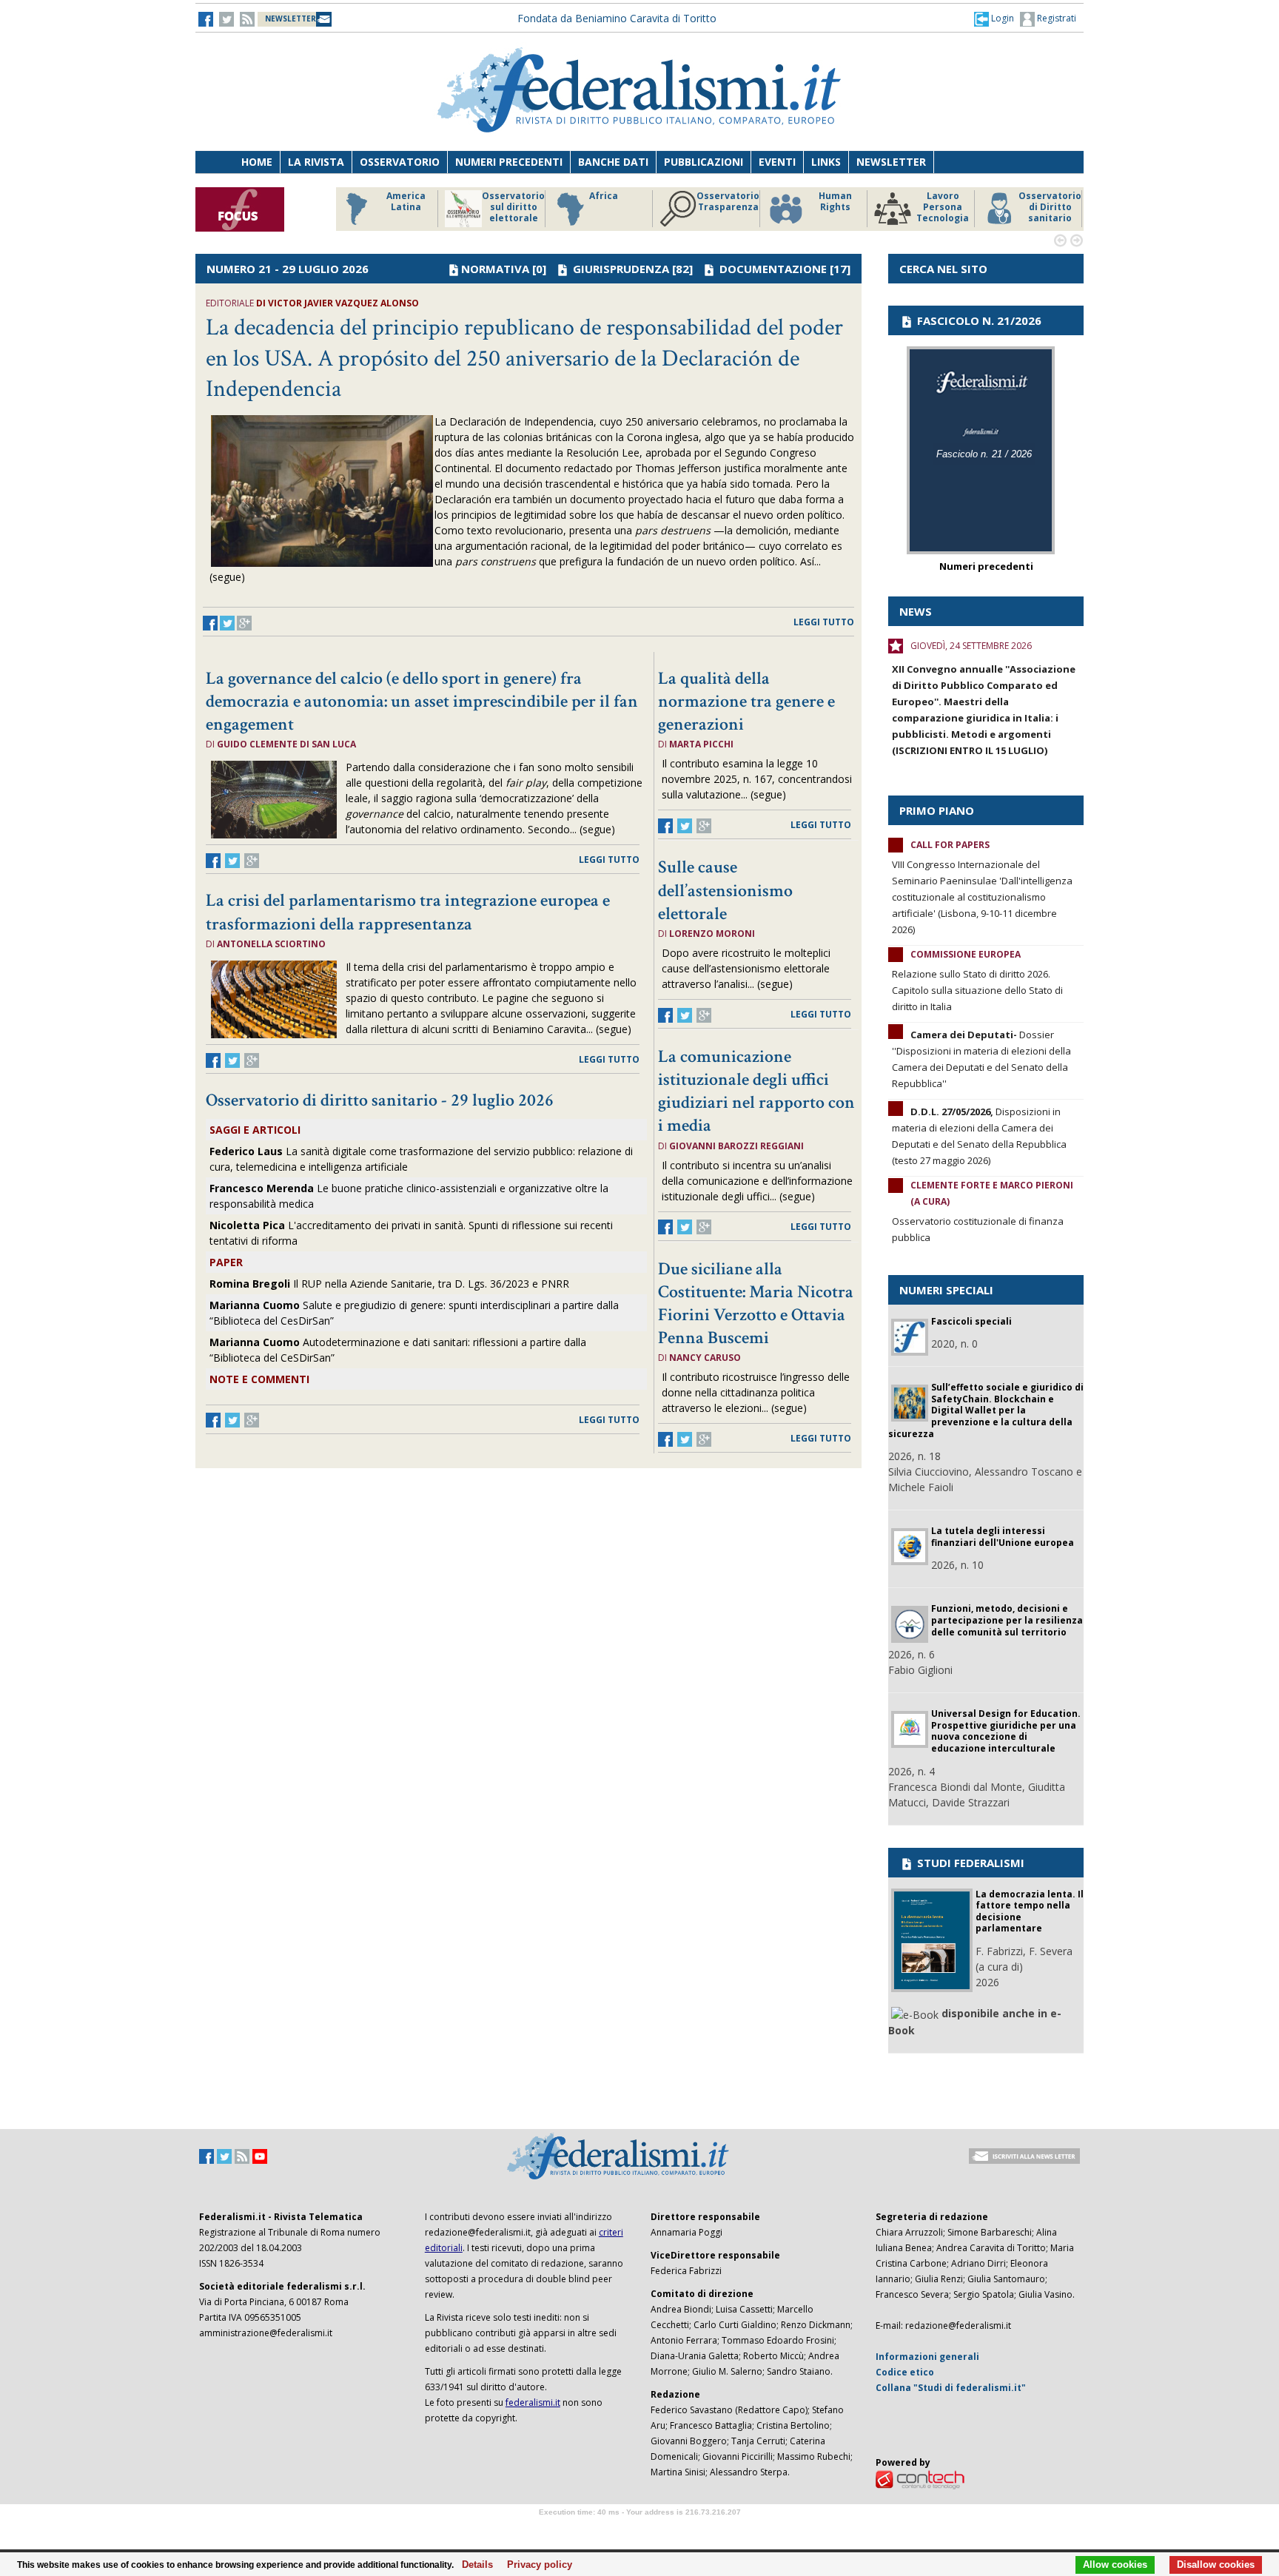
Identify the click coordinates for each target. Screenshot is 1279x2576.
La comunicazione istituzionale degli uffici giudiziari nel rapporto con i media (756, 1091)
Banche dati (613, 162)
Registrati (1055, 18)
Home (257, 162)
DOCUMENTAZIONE (773, 269)
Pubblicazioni (704, 162)
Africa (604, 196)
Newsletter (891, 162)
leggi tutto (824, 622)
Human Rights (835, 202)
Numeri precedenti (509, 162)
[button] (994, 19)
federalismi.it (533, 2402)
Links (826, 162)
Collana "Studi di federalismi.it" (951, 2388)
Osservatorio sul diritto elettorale (513, 207)
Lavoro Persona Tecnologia (943, 207)
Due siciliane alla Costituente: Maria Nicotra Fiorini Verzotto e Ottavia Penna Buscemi (756, 1304)
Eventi (777, 162)
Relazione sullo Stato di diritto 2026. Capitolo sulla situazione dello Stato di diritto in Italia (977, 990)
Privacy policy (536, 2565)
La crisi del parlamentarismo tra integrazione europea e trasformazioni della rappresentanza (408, 912)
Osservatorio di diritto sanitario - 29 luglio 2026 (380, 1100)
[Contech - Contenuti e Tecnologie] (920, 2479)
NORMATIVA (495, 269)
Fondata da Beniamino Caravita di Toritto (617, 18)
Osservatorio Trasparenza (728, 202)
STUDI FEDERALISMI (969, 1863)
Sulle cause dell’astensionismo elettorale (725, 890)
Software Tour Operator (639, 2529)
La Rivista (316, 162)
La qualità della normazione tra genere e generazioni (746, 701)
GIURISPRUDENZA (621, 269)
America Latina (406, 202)
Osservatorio (400, 162)
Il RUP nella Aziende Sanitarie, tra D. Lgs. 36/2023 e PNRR (389, 1284)
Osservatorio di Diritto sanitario (1050, 207)
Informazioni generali (927, 2357)
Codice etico (905, 2372)
